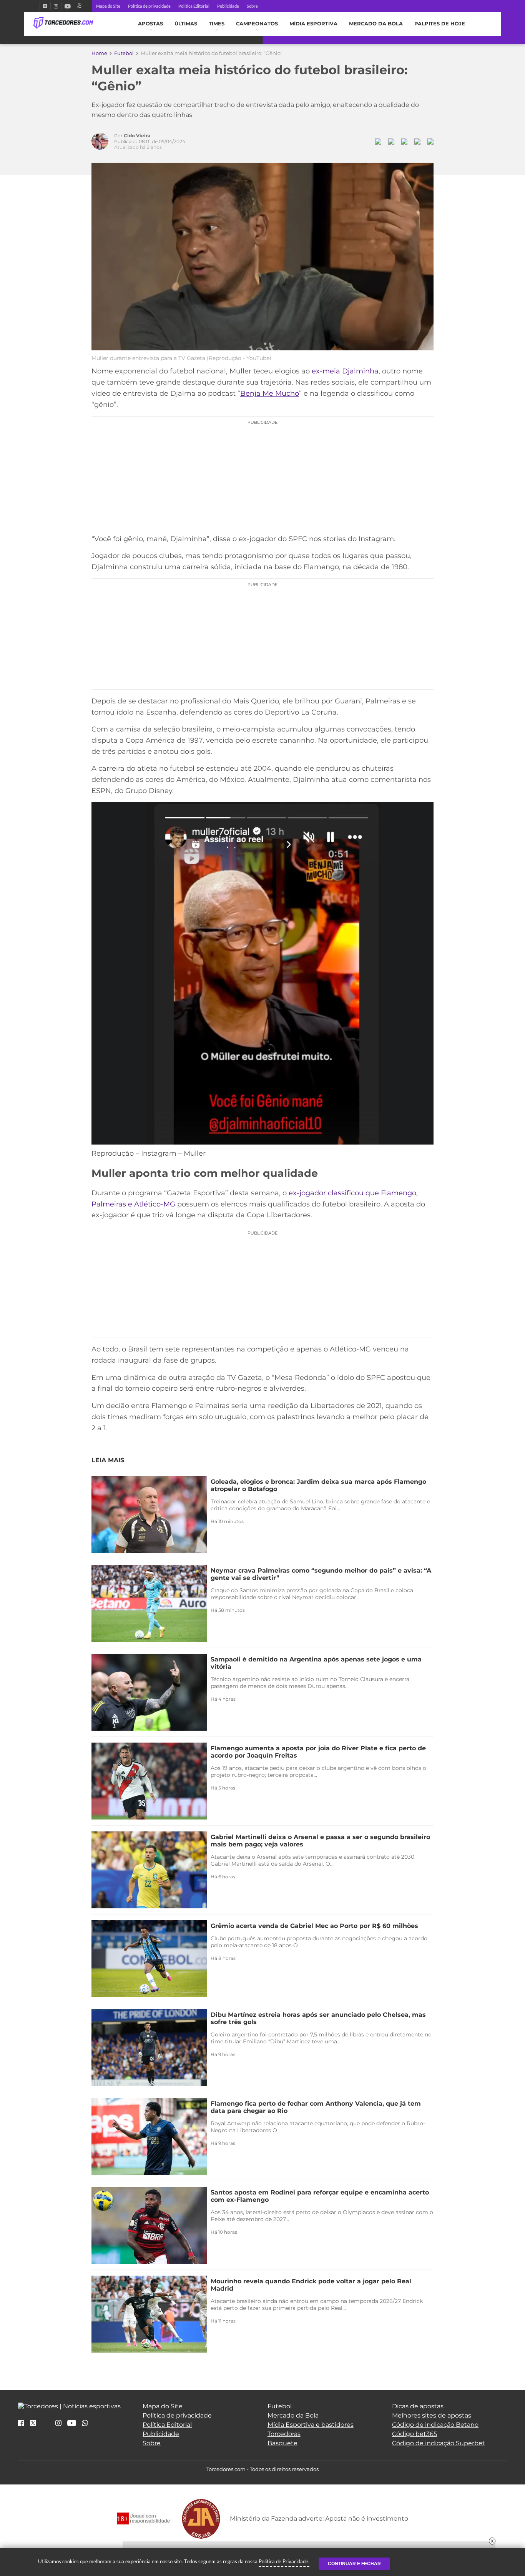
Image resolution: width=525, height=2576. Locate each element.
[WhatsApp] (85, 2424)
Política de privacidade (149, 6)
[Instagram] (56, 6)
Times (217, 24)
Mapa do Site (108, 6)
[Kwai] (79, 6)
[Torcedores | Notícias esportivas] (63, 23)
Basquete (282, 2443)
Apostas (150, 24)
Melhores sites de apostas (432, 2415)
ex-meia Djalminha (345, 371)
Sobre (252, 6)
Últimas (186, 24)
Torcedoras (284, 2434)
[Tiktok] (46, 2425)
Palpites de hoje (440, 24)
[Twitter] (45, 6)
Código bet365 (415, 2434)
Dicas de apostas (418, 2406)
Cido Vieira (137, 136)
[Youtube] (68, 6)
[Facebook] (37, 6)
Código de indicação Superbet (439, 2443)
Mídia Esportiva (313, 24)
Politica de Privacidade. (284, 2561)
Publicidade (228, 6)
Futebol (124, 53)
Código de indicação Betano (435, 2425)
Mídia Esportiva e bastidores (311, 2425)
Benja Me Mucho (270, 393)
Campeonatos (257, 24)
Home (99, 53)
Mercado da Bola (376, 24)
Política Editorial (194, 6)
